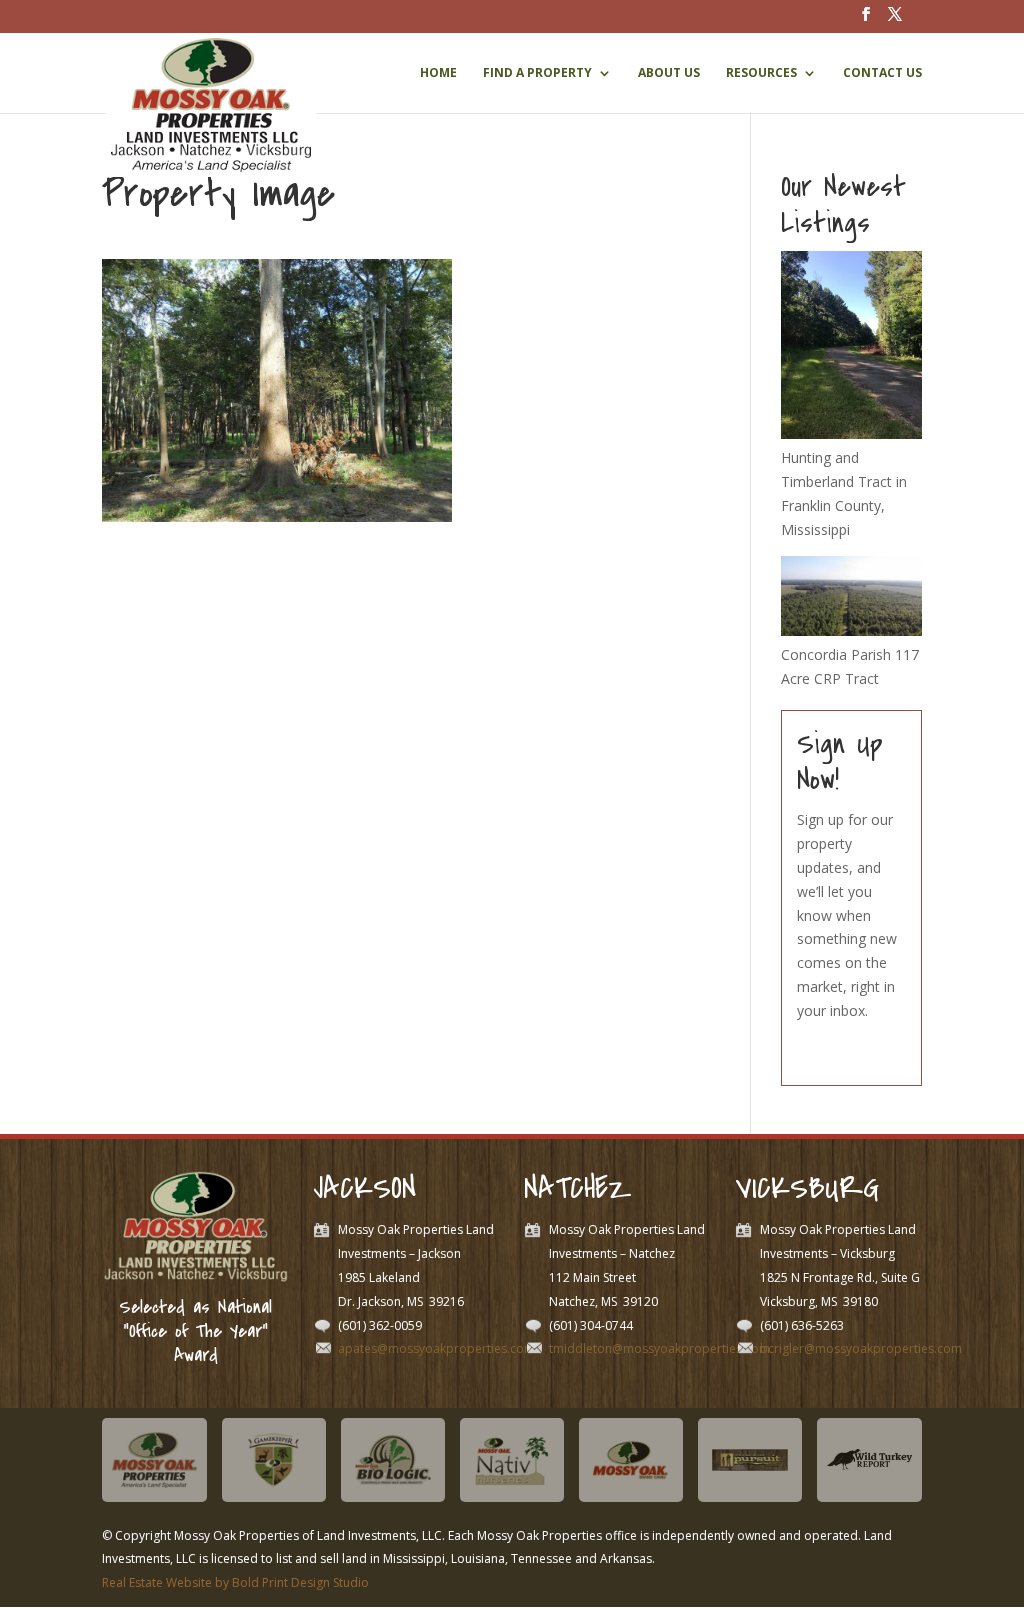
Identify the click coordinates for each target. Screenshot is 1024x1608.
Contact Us (882, 73)
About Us (669, 73)
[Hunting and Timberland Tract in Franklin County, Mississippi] (851, 433)
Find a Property (537, 73)
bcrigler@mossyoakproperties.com (861, 1348)
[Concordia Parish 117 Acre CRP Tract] (851, 630)
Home (438, 73)
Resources (761, 73)
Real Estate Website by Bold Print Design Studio (235, 1582)
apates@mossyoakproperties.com (436, 1348)
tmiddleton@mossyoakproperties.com (659, 1348)
